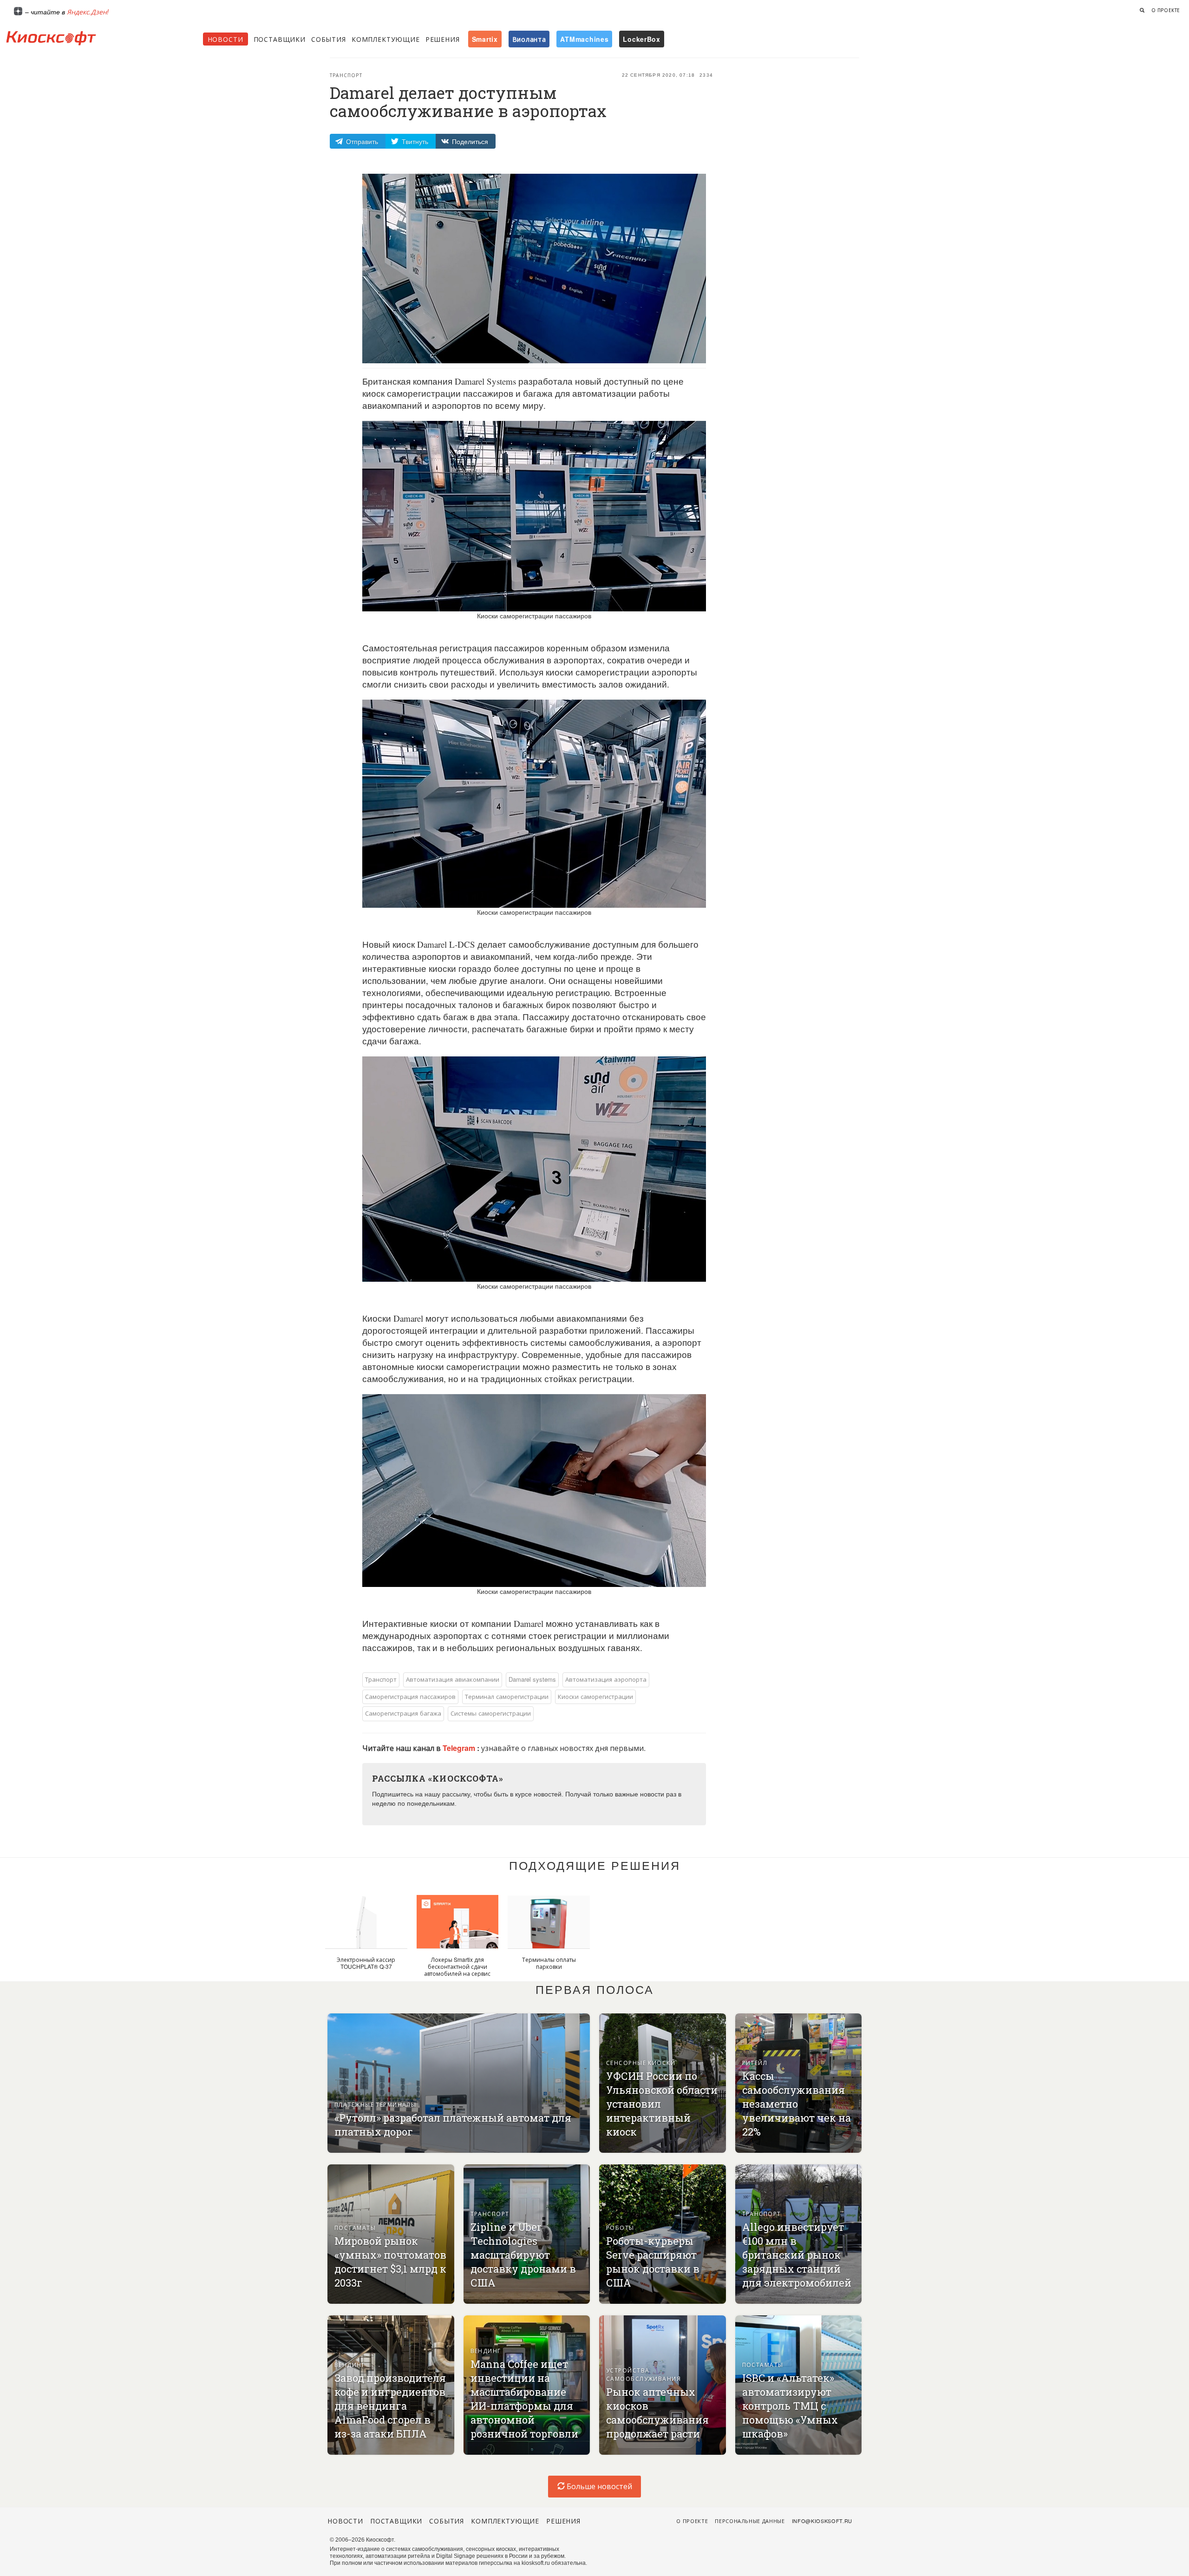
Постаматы (355, 2227)
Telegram (460, 1748)
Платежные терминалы (375, 2104)
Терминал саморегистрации (507, 1696)
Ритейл (755, 2062)
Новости (225, 39)
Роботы (620, 2227)
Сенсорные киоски (641, 2062)
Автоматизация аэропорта (606, 1679)
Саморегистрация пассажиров (410, 1696)
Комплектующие (386, 39)
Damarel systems (532, 1679)
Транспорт (346, 75)
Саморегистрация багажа (403, 1713)
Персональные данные (750, 2521)
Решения (443, 39)
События (329, 39)
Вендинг (350, 2364)
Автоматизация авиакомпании (453, 1679)
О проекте (1166, 10)
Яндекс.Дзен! (88, 12)
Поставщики (280, 39)
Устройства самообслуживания (643, 2374)
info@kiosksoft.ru (822, 2521)
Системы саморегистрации (491, 1713)
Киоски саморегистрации (595, 1696)
